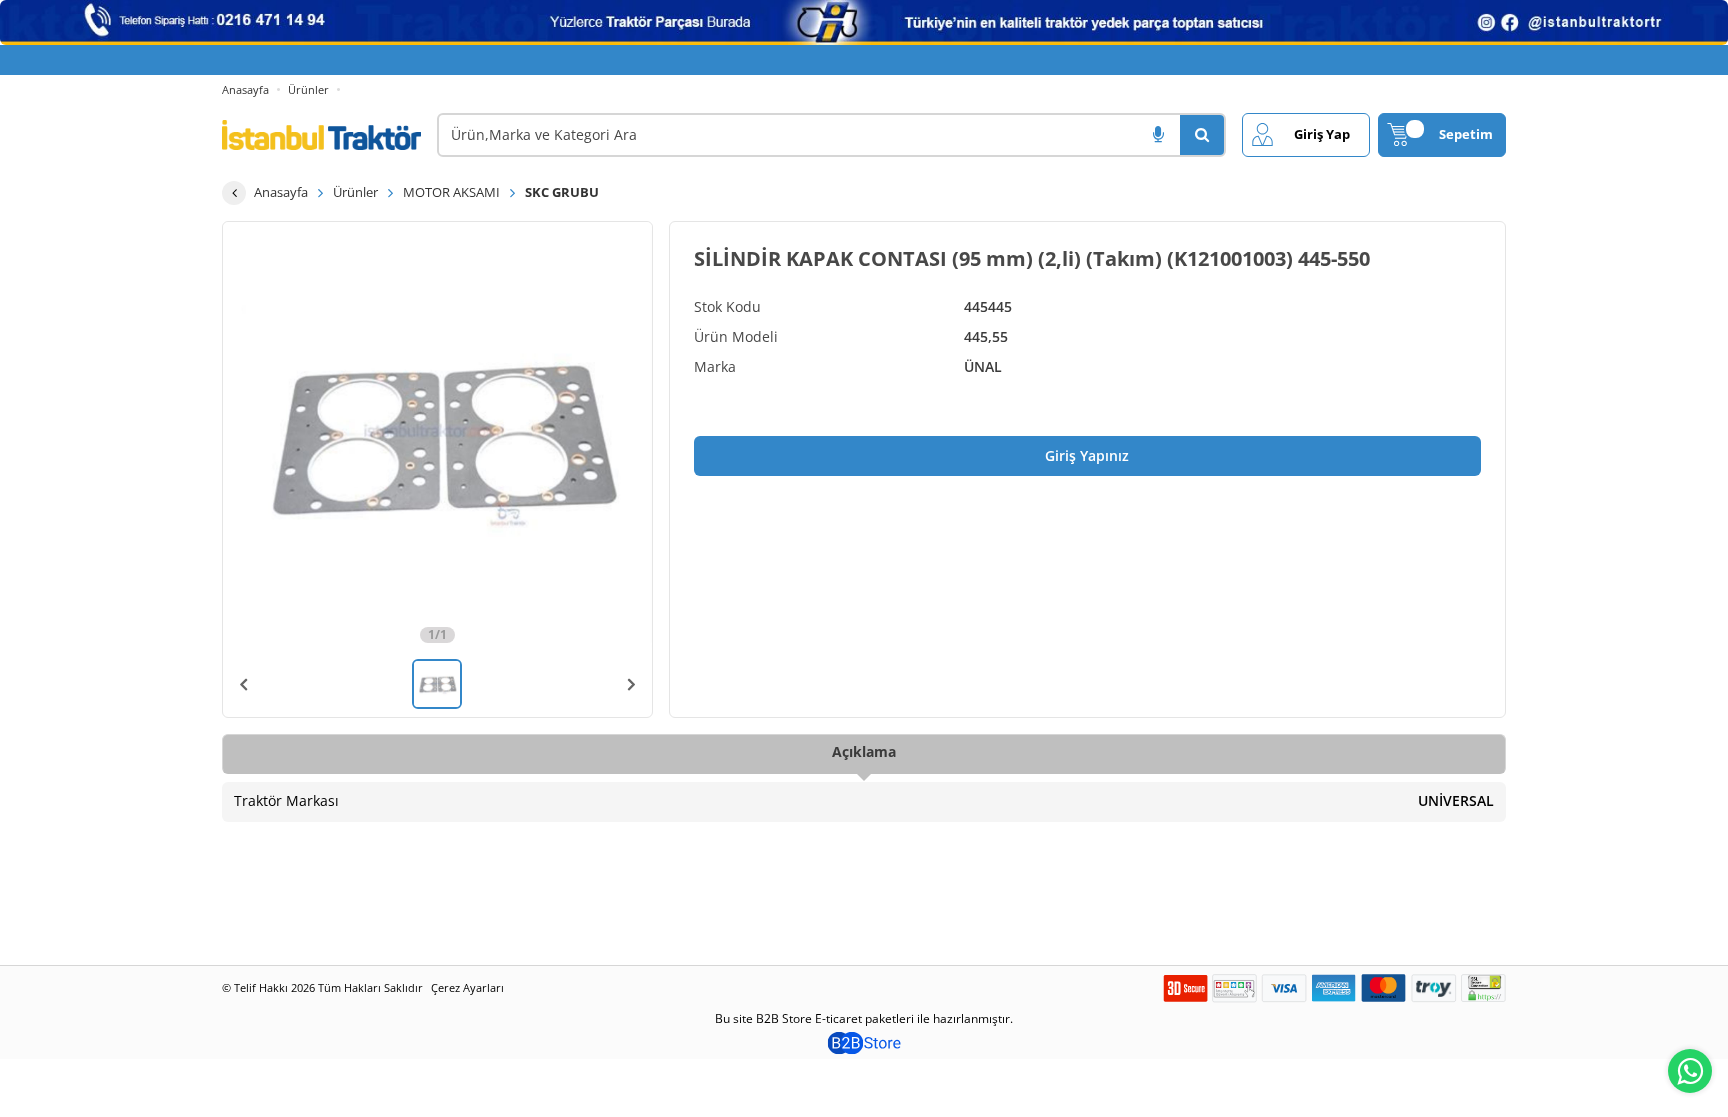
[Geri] (234, 193)
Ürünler (308, 89)
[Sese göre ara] (1158, 135)
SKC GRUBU (562, 192)
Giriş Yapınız (1087, 455)
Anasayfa (245, 89)
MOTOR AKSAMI (451, 192)
